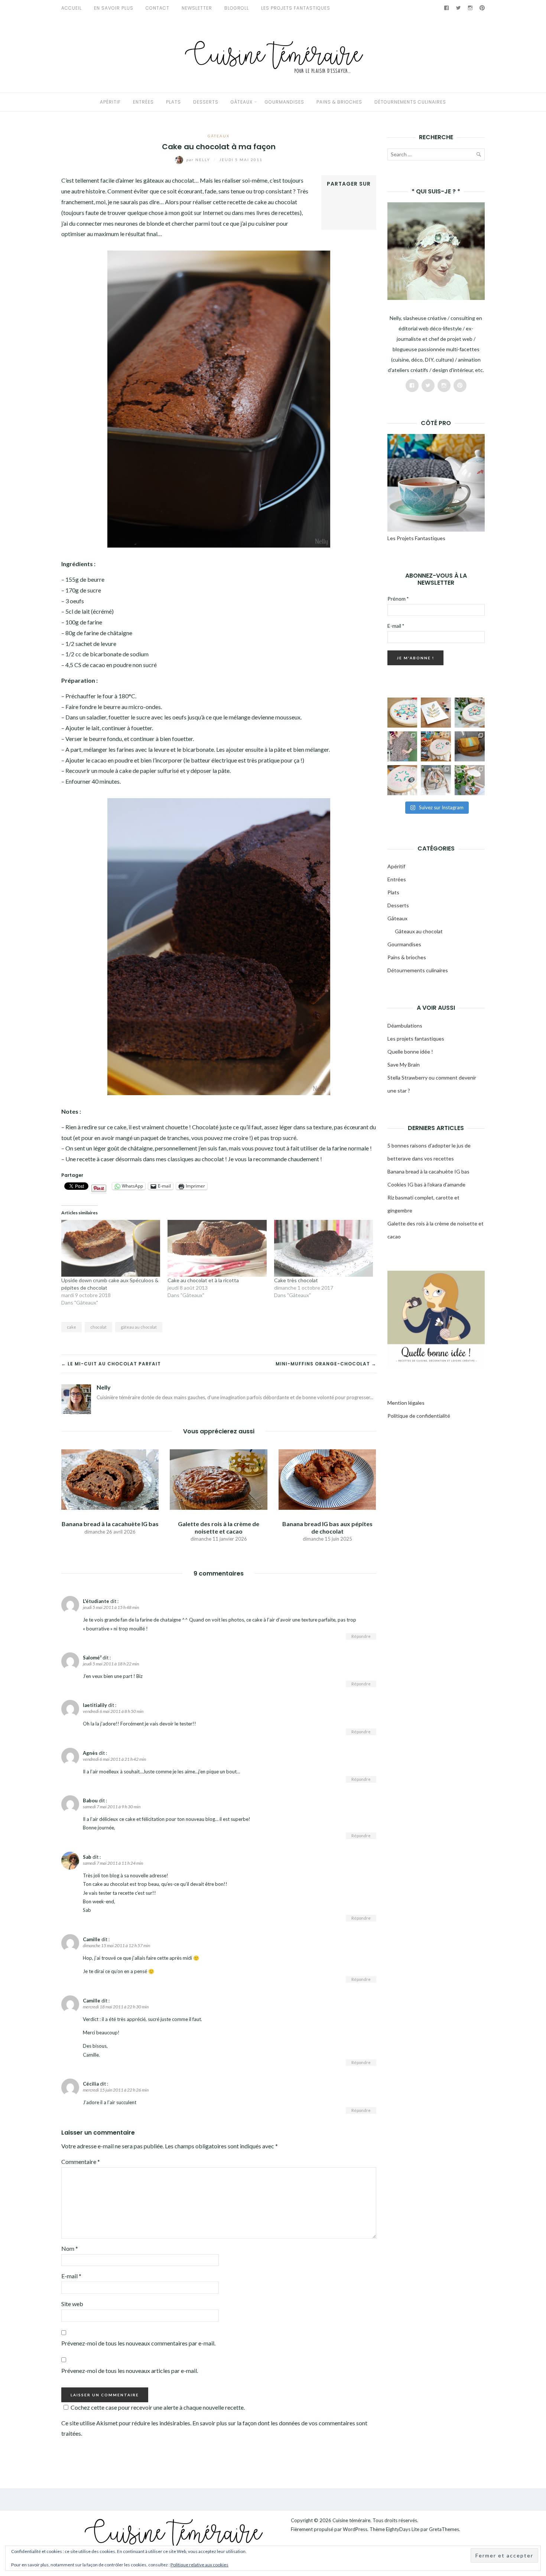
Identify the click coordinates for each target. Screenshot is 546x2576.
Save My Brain (404, 1065)
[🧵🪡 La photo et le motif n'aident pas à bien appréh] (402, 746)
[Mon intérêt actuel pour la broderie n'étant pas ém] (470, 780)
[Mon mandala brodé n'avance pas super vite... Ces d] (402, 713)
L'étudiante (96, 1601)
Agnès (90, 1753)
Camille (92, 1939)
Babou (90, 1800)
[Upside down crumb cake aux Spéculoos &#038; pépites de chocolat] (111, 1248)
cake (71, 1327)
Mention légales (406, 1403)
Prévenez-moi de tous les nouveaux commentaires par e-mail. (138, 2343)
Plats (173, 102)
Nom (70, 2248)
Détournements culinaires (410, 102)
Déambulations (405, 1026)
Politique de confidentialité (419, 1416)
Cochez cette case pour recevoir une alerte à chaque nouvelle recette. (158, 2407)
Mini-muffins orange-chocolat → (326, 1364)
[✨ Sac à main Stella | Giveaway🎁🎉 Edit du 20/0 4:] (470, 746)
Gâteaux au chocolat (419, 931)
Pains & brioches (339, 102)
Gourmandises (285, 102)
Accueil (71, 8)
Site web (72, 2304)
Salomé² (92, 1658)
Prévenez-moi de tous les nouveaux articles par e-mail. (130, 2371)
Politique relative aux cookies (199, 2565)
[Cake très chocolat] (324, 1248)
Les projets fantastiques (416, 1039)
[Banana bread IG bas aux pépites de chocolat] (327, 1479)
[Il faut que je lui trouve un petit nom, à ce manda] (402, 780)
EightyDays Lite (403, 2529)
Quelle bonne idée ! (410, 1052)
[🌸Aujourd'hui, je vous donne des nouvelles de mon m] (436, 746)
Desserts (206, 102)
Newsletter (197, 8)
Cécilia (91, 2084)
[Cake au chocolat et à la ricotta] (217, 1248)
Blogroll (237, 8)
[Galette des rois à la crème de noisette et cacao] (218, 1479)
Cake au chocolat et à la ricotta (203, 1280)
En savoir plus (114, 8)
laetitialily (95, 1705)
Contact (157, 8)
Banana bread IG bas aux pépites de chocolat (327, 1527)
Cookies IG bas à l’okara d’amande (426, 1184)
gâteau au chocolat (139, 1327)
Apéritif (110, 102)
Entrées (143, 102)
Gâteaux (242, 102)
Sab (87, 1857)
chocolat (98, 1327)
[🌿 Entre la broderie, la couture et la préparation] (436, 713)
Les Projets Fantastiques (296, 8)
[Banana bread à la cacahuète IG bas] (110, 1479)
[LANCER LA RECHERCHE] (478, 156)
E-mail (71, 2276)
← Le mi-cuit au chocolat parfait (111, 1364)
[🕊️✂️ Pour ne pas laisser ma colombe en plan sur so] (436, 780)
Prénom (398, 599)
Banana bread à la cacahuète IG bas (110, 1524)
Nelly (199, 160)
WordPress (355, 2529)
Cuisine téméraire (351, 2520)
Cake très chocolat (296, 1280)
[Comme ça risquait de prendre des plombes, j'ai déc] (470, 713)
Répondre (361, 1636)
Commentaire (81, 2162)
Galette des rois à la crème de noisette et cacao (219, 1527)
